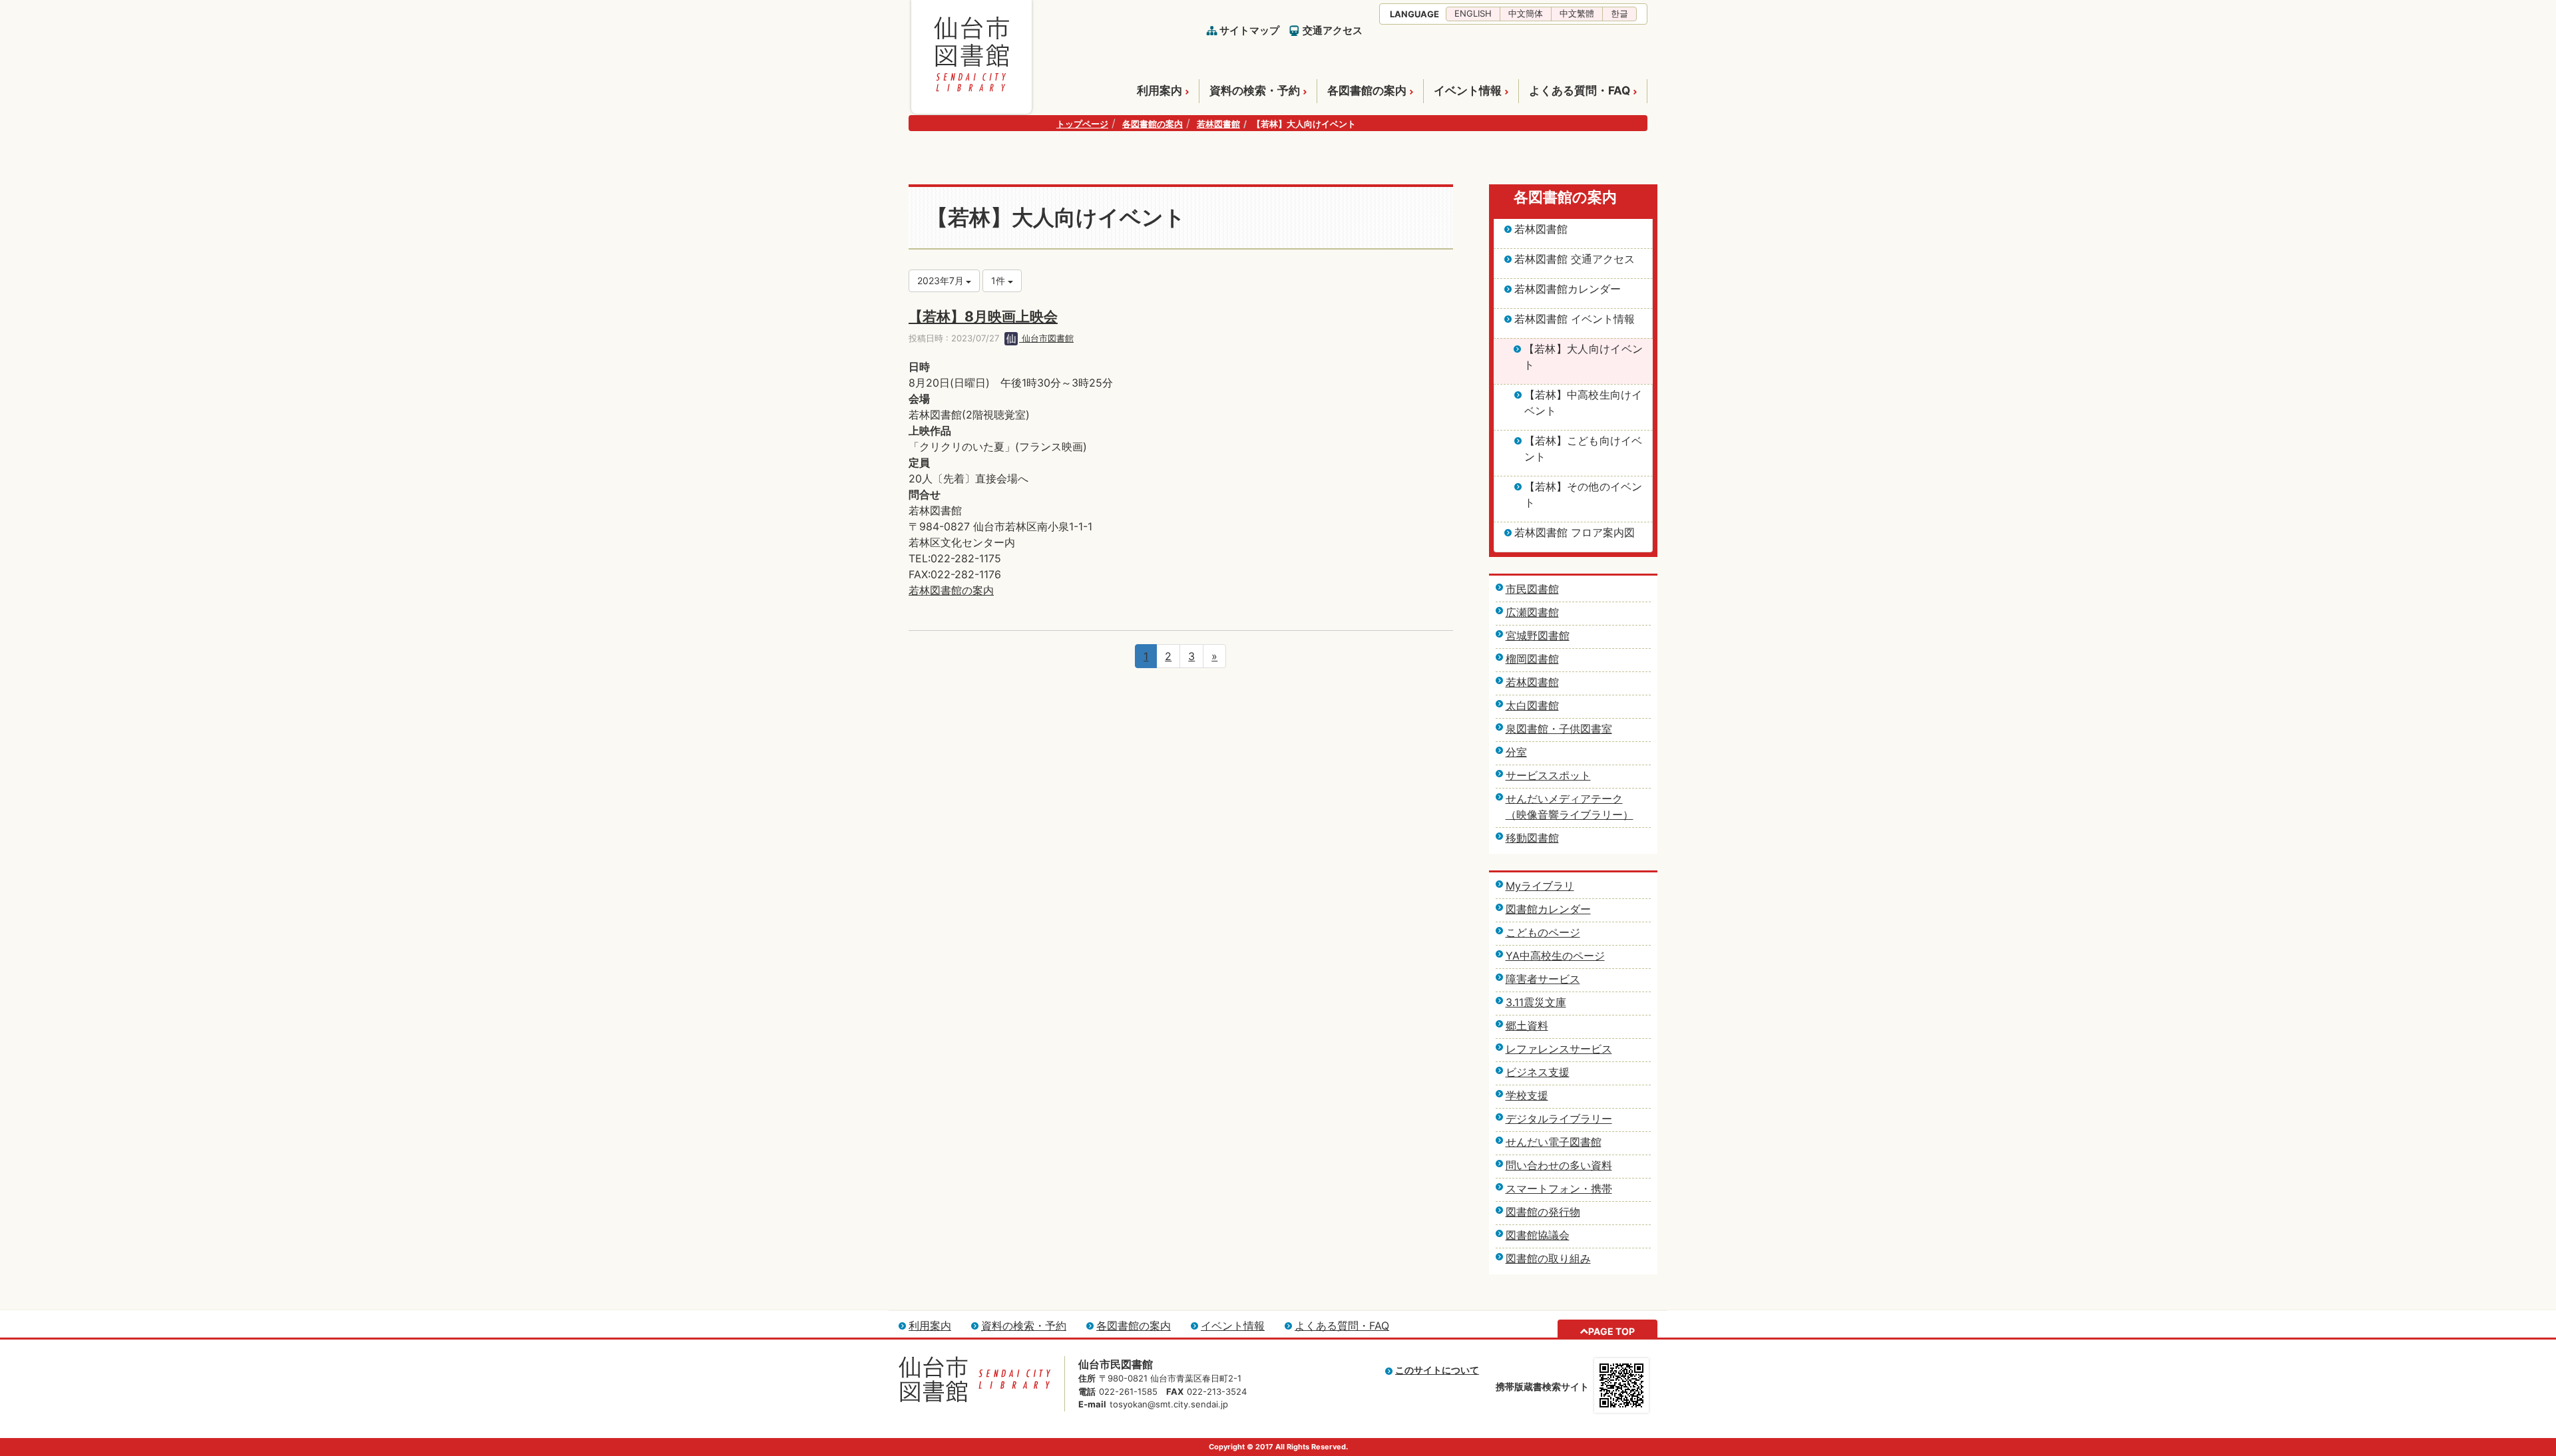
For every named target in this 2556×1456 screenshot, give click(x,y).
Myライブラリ (1540, 886)
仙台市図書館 (1046, 338)
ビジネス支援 (1538, 1072)
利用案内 (1160, 91)
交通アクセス (1333, 30)
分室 (1516, 752)
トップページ (1082, 124)
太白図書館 (1532, 705)
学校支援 (1527, 1095)
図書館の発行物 (1543, 1212)
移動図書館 (1532, 838)
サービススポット (1548, 775)
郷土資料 (1527, 1025)
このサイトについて (1437, 1370)
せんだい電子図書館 (1554, 1142)
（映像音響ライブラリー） (1570, 815)
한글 (1619, 13)
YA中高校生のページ (1555, 956)
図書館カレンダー (1548, 909)
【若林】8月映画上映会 (983, 316)
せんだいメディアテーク (1564, 799)
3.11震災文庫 (1536, 1002)
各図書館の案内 (1367, 91)
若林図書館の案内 (951, 590)
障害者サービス (1543, 979)
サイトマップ (1249, 30)
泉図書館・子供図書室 (1559, 729)
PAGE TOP (1611, 1331)
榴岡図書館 (1532, 659)
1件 (999, 280)
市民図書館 (1532, 589)
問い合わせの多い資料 (1559, 1165)
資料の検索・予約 (1255, 91)
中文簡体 (1526, 13)
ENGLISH (1473, 13)
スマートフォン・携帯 (1559, 1188)
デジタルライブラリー (1559, 1119)
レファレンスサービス (1559, 1049)
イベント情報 (1468, 91)
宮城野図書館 (1538, 636)
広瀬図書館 (1532, 612)
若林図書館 (1218, 124)
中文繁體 (1577, 13)
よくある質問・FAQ (1580, 91)
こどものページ (1543, 932)
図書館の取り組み (1548, 1258)
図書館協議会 (1538, 1235)
